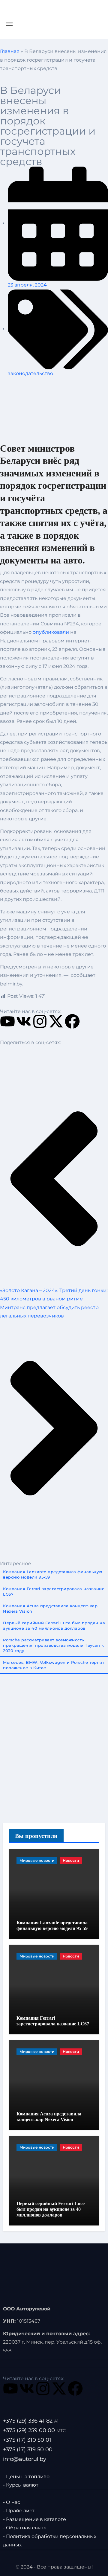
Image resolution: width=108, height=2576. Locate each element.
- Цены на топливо (26, 2476)
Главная (10, 51)
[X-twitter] (56, 1021)
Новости (71, 1860)
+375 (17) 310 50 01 (27, 2440)
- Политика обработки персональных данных (50, 2541)
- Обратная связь (25, 2528)
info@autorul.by (25, 2459)
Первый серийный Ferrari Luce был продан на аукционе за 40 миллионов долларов (51, 2209)
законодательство (30, 373)
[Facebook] (72, 1021)
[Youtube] (7, 1021)
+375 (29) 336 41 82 (31, 2421)
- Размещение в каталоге (34, 2519)
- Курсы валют (21, 2485)
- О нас (12, 2502)
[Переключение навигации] (9, 24)
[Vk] (24, 1021)
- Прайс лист (19, 2511)
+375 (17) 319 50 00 (28, 2449)
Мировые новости (37, 1860)
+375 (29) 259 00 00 (34, 2430)
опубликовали (51, 632)
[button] (4, 1054)
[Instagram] (40, 1021)
